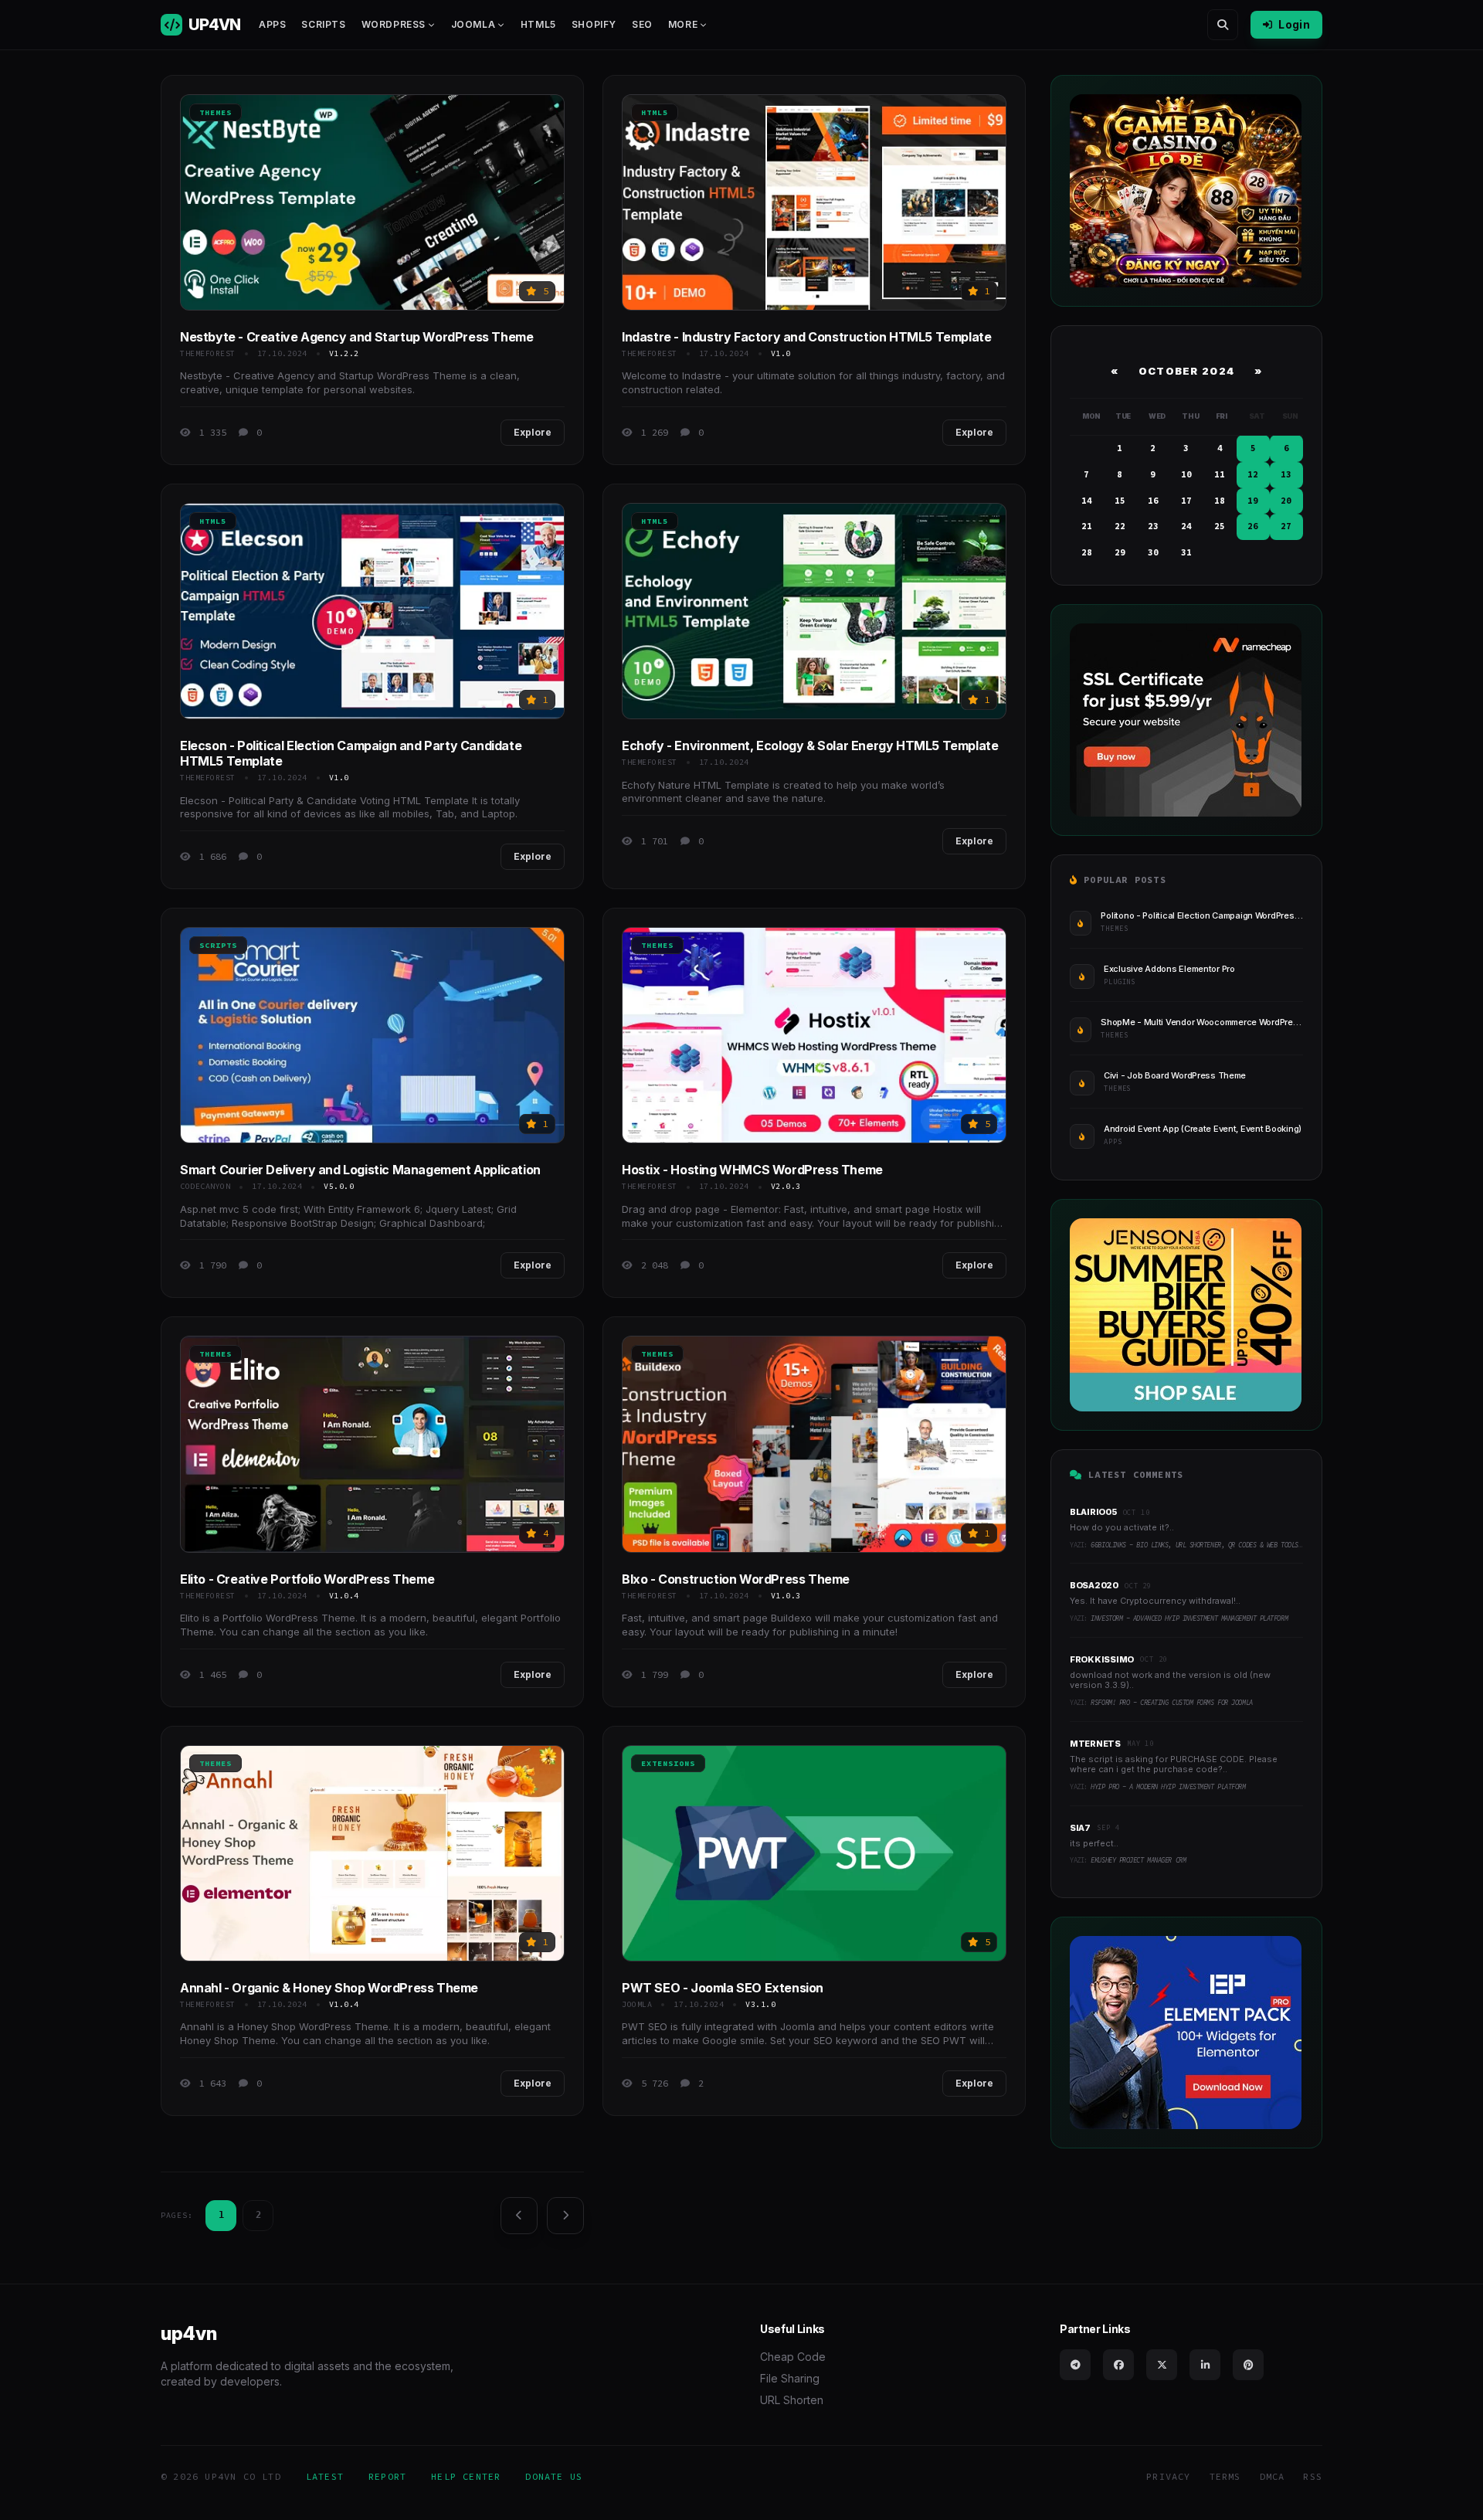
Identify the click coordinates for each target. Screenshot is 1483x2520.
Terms (1225, 2476)
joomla (637, 2004)
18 (1220, 501)
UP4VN (214, 25)
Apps (272, 24)
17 (1186, 501)
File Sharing (790, 2378)
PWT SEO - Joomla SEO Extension (723, 1988)
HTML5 (538, 24)
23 (1153, 526)
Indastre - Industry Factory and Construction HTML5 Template (806, 337)
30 (1153, 552)
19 (1253, 501)
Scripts (323, 24)
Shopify (594, 24)
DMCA (1273, 2476)
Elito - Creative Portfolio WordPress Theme (307, 1579)
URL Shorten (792, 2400)
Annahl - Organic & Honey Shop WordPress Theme (329, 1988)
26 (1253, 526)
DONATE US (554, 2476)
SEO (642, 24)
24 (1186, 526)
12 (1253, 474)
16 (1153, 501)
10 (1186, 474)
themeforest (208, 353)
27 (1286, 526)
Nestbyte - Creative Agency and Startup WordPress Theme (356, 337)
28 (1087, 552)
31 (1186, 552)
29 (1120, 552)
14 (1087, 501)
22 (1120, 526)
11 (1220, 474)
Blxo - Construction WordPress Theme (736, 1579)
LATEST (325, 2476)
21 (1087, 526)
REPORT (387, 2476)
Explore (533, 432)
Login (1294, 24)
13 (1286, 474)
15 (1120, 501)
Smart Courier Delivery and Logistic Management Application (360, 1170)
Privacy (1168, 2476)
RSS (1313, 2476)
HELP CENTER (466, 2476)
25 (1220, 526)
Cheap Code (793, 2357)
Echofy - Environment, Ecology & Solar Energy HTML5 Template (810, 745)
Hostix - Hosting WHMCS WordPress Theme (752, 1170)
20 (1286, 501)
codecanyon (205, 1186)
